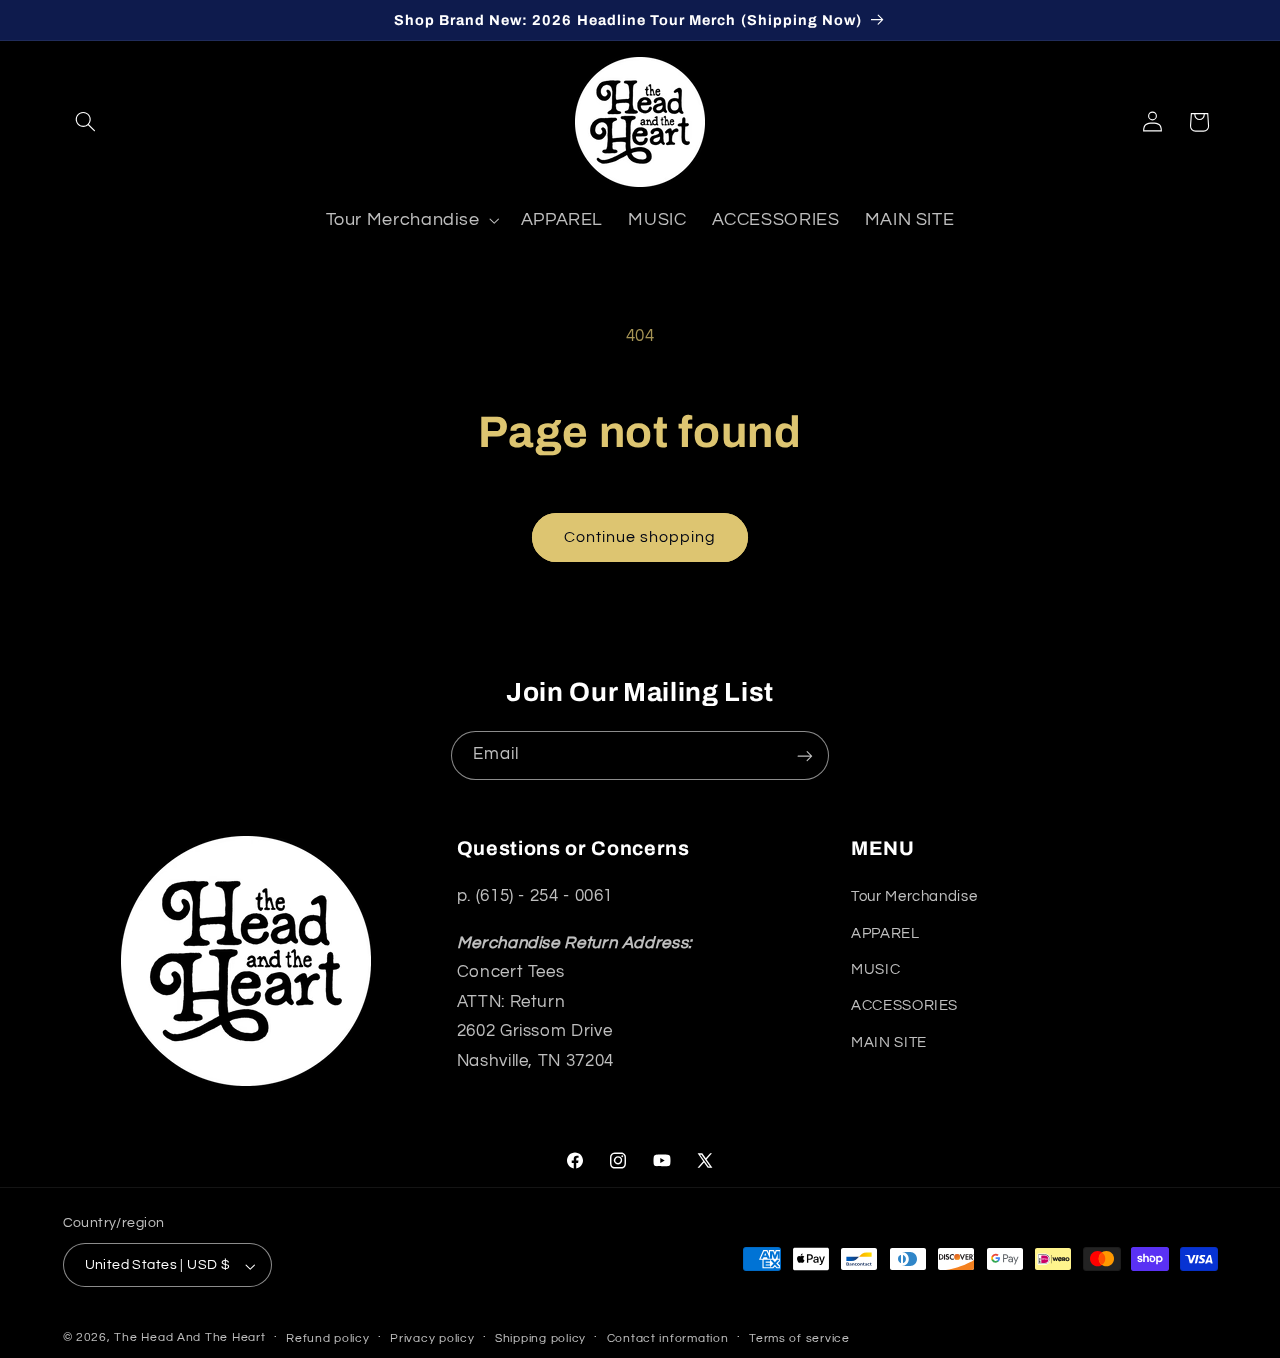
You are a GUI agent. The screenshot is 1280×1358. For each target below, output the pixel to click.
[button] (86, 122)
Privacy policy (432, 1339)
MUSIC (875, 970)
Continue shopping (640, 537)
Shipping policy (540, 1339)
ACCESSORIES (904, 1006)
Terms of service (799, 1339)
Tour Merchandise (914, 897)
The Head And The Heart (189, 1338)
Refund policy (328, 1339)
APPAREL (885, 933)
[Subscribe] (805, 755)
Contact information (668, 1339)
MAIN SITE (889, 1042)
